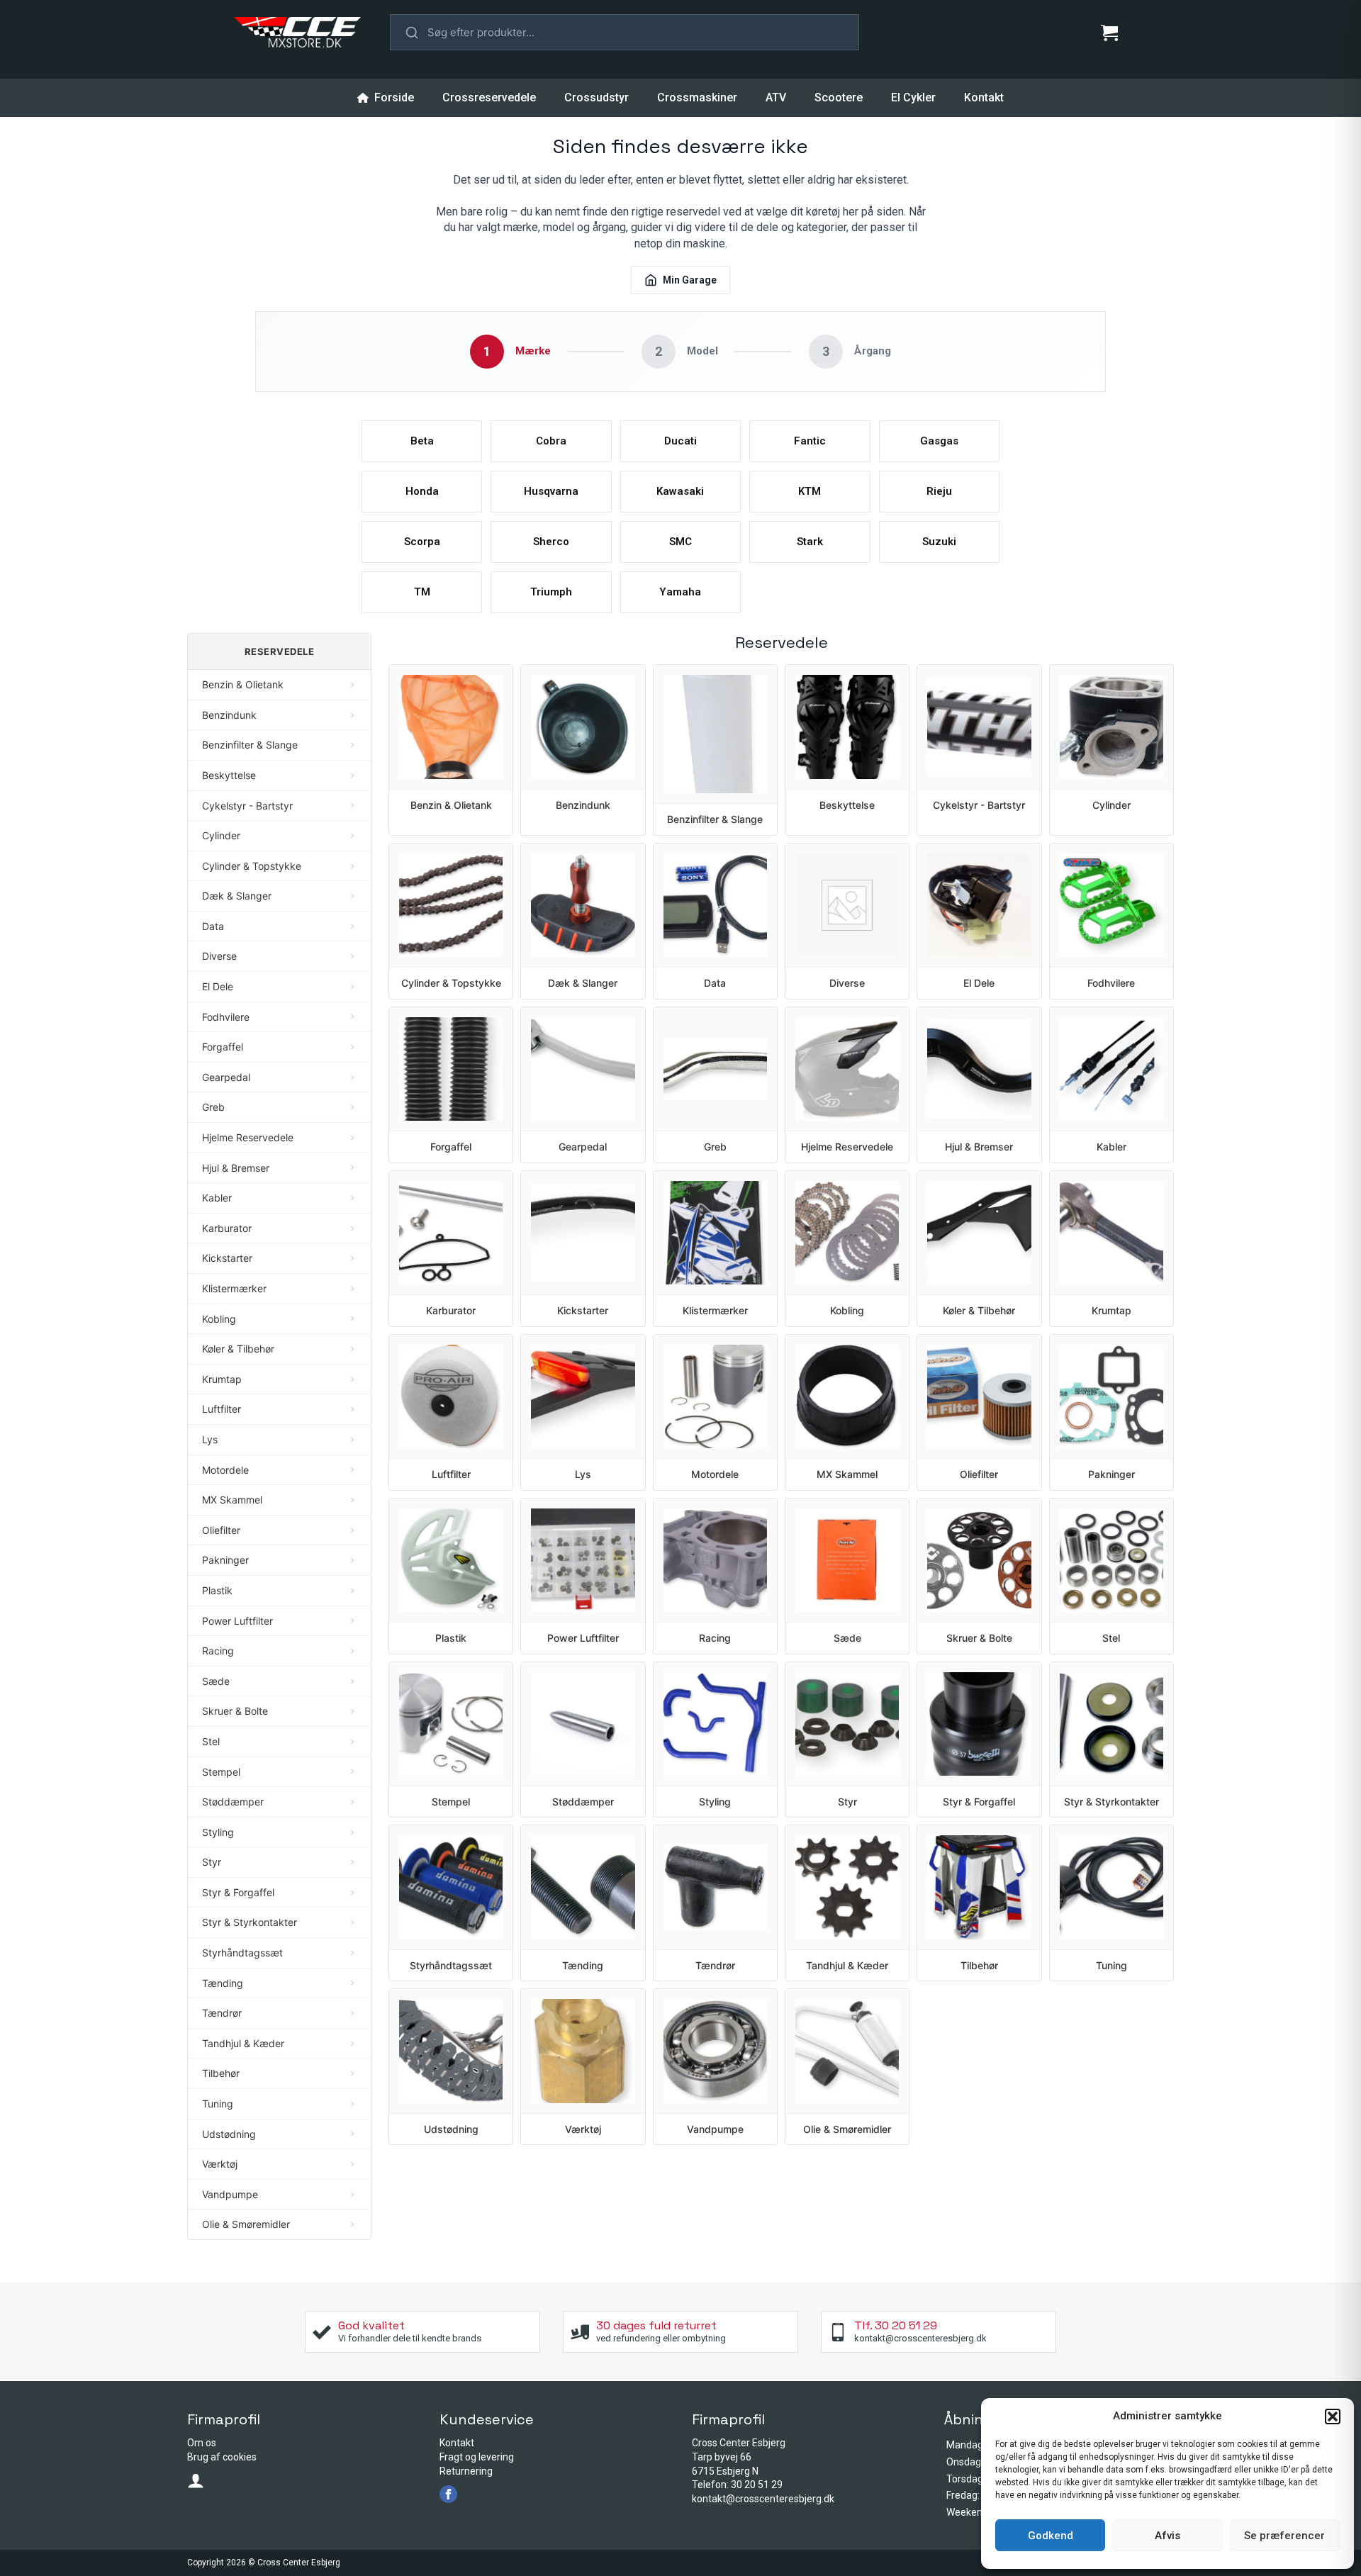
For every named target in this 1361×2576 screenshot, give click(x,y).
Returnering (466, 2471)
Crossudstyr (597, 97)
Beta (422, 441)
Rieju (939, 491)
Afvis (1167, 2536)
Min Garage (690, 280)
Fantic (810, 441)
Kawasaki (680, 491)
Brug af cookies (222, 2457)
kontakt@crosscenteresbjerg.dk (763, 2499)
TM (422, 592)
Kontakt (984, 97)
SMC (680, 542)
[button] (1333, 2417)
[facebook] (448, 2494)
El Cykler (913, 97)
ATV (776, 97)
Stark (810, 542)
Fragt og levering (477, 2457)
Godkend (1051, 2536)
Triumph (551, 592)
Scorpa (422, 542)
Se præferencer (1284, 2536)
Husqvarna (551, 491)
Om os (202, 2443)
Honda (422, 491)
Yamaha (680, 592)
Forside (394, 97)
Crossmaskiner (697, 97)
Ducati (680, 441)
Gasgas (939, 441)
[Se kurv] (1109, 33)
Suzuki (939, 542)
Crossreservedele (489, 97)
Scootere (839, 97)
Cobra (551, 441)
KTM (810, 491)
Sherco (551, 542)
